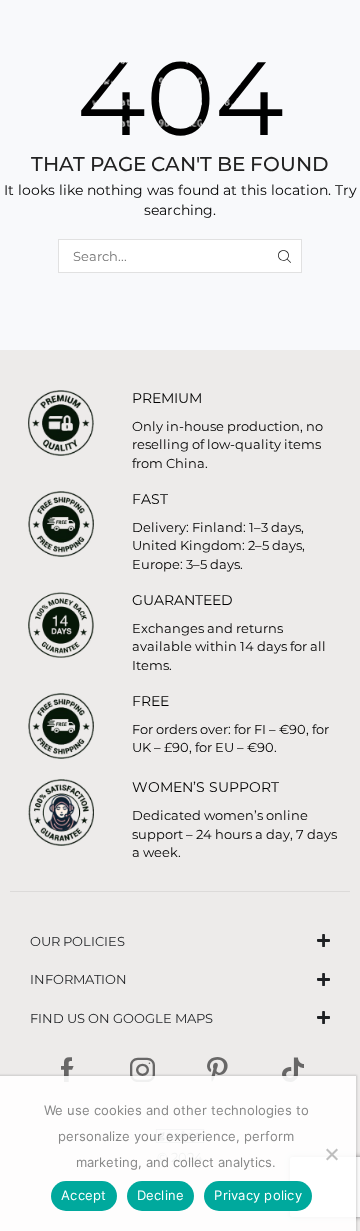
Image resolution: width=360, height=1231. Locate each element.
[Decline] (331, 1154)
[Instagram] (142, 1069)
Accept (84, 1195)
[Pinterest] (217, 1069)
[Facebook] (67, 1069)
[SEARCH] (285, 256)
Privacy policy (258, 1195)
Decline (161, 1195)
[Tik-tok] (293, 1069)
